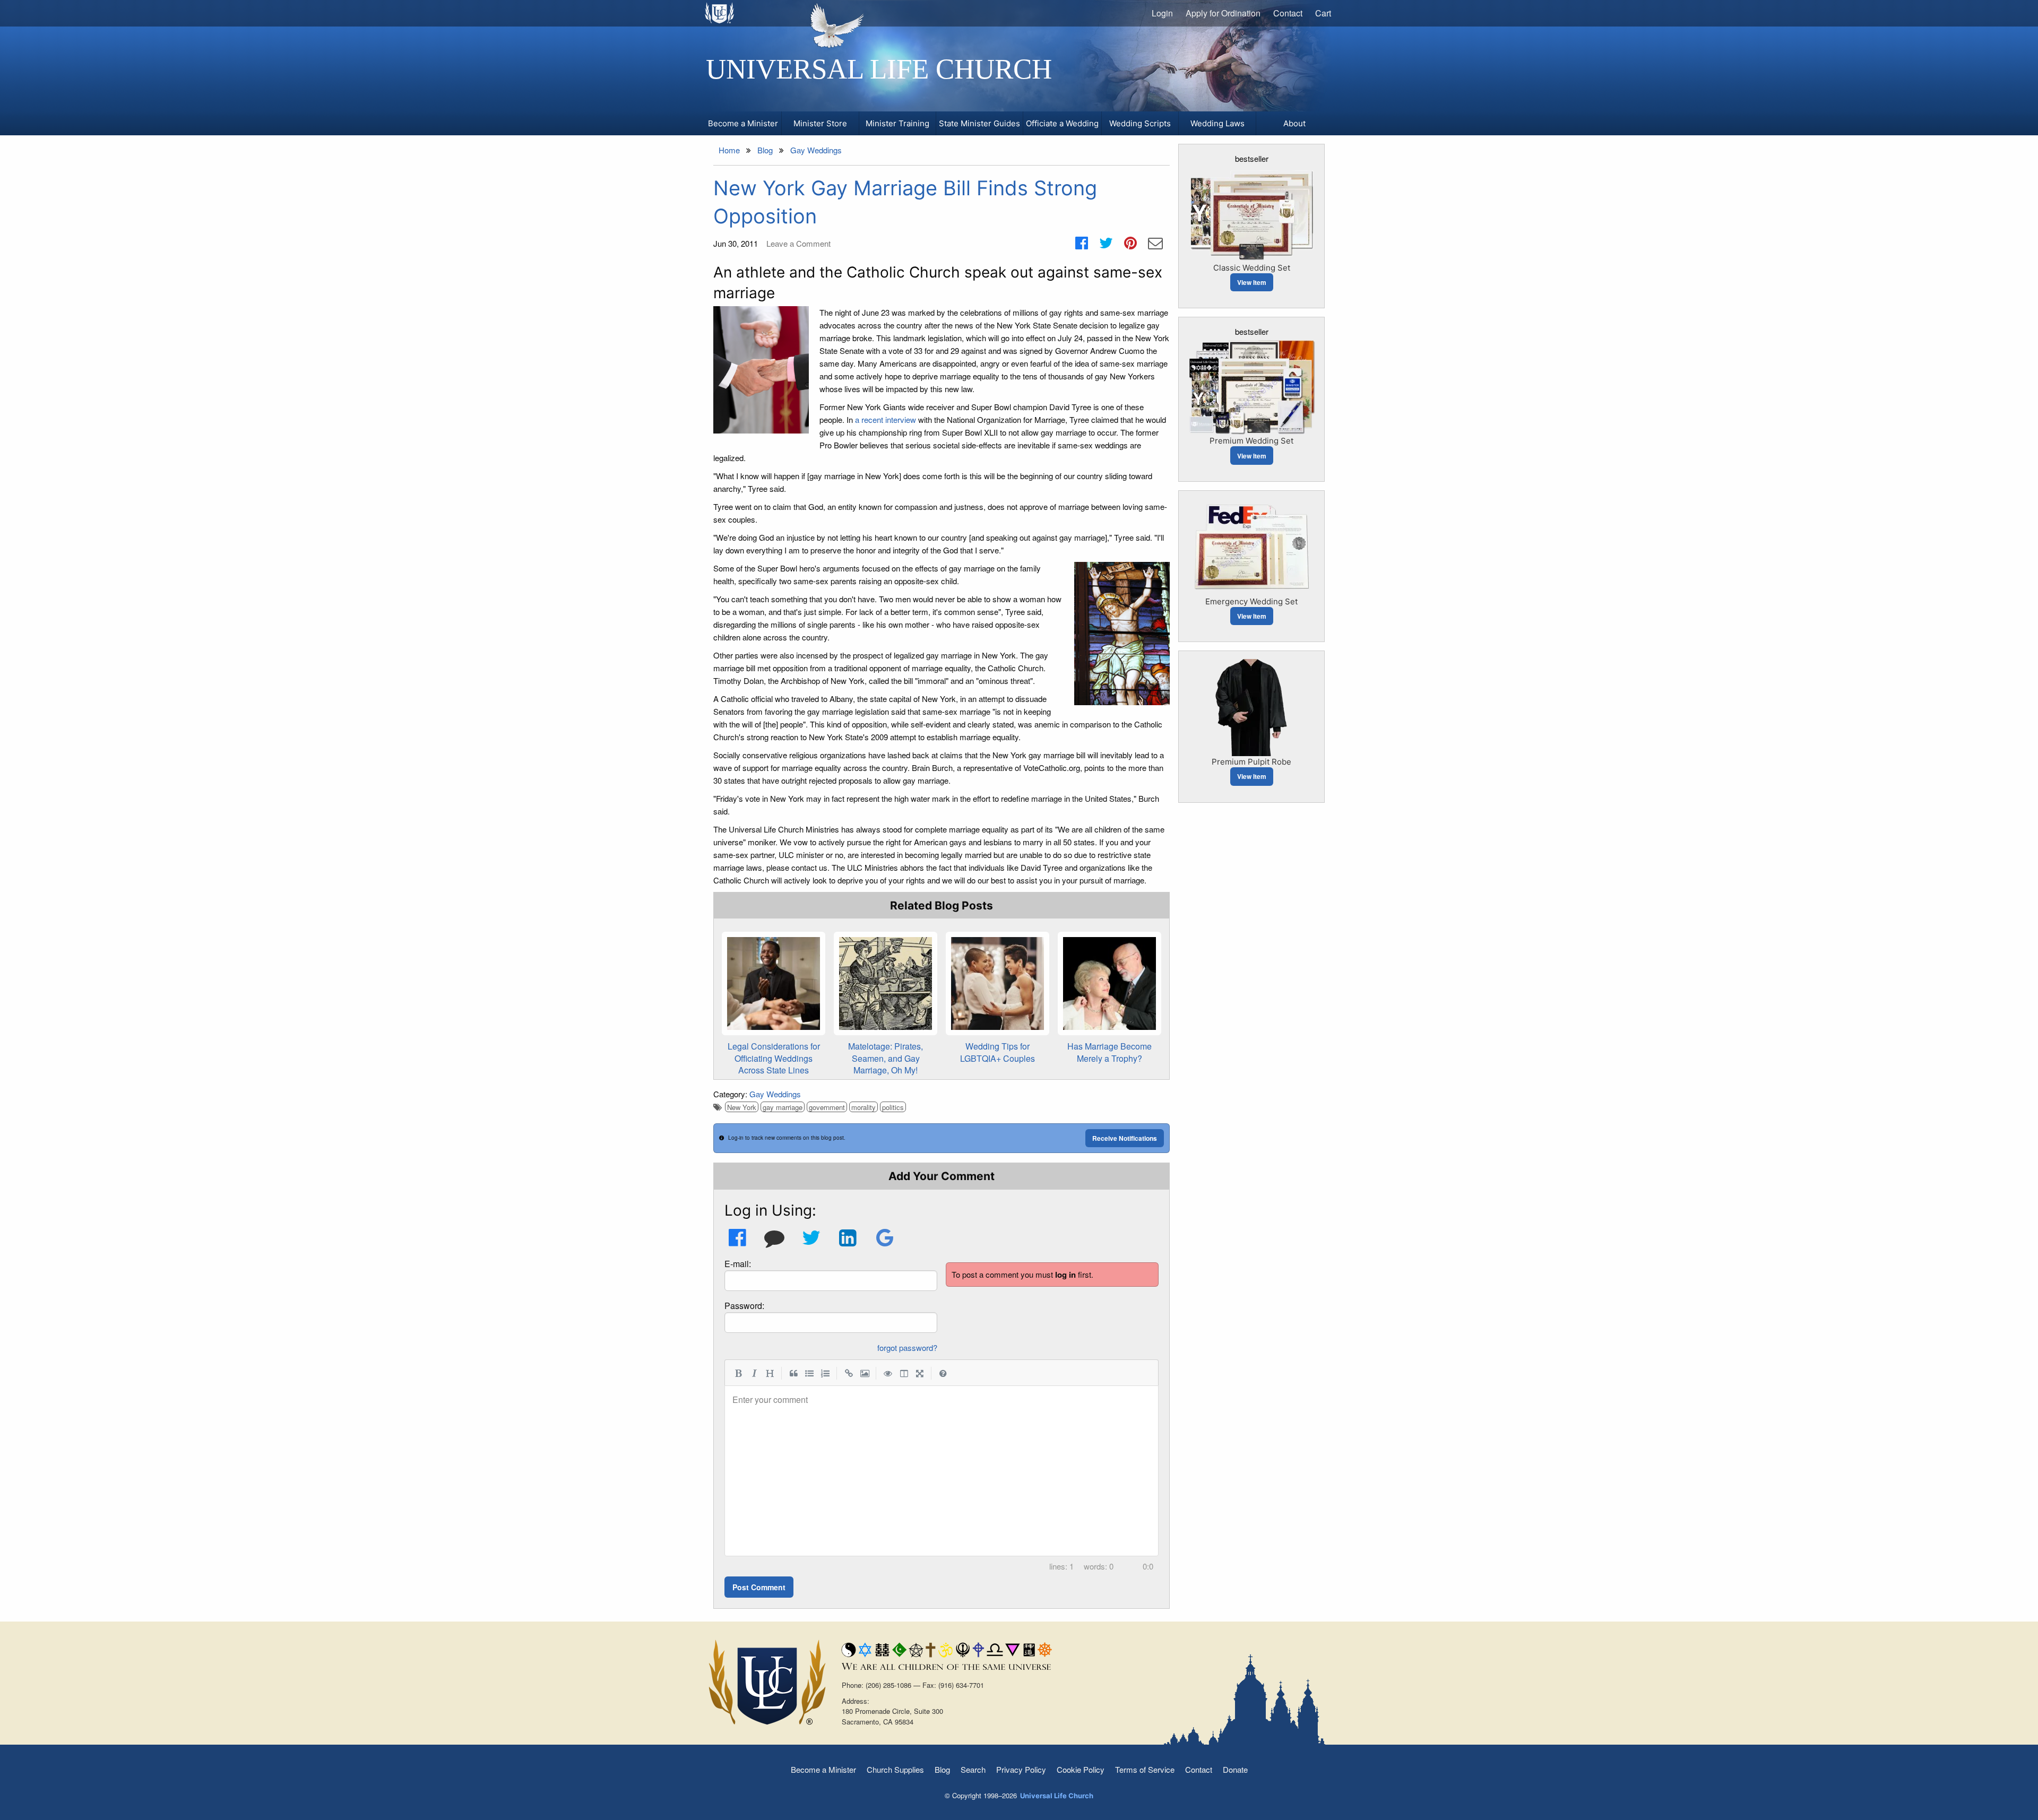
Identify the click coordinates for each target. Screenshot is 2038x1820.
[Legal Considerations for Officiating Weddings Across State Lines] (774, 983)
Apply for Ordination (1223, 13)
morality (863, 1107)
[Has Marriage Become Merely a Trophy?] (1109, 983)
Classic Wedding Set (1252, 268)
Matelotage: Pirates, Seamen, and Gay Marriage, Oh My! (886, 1058)
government (827, 1107)
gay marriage (783, 1107)
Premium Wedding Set (1251, 441)
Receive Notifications (1125, 1138)
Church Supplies (895, 1769)
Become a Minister (823, 1769)
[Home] (720, 13)
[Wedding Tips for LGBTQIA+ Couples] (998, 983)
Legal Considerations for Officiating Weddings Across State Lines (774, 1058)
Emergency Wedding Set (1251, 601)
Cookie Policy (1081, 1769)
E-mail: (738, 1264)
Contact (1288, 13)
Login (1162, 13)
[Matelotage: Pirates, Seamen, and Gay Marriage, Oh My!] (886, 983)
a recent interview (886, 419)
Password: (744, 1306)
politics (893, 1107)
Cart (1323, 13)
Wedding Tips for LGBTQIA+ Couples (998, 1052)
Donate (1235, 1769)
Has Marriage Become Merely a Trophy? (1109, 1052)
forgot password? (907, 1347)
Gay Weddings (775, 1094)
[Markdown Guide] (943, 1373)
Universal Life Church (879, 69)
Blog (942, 1769)
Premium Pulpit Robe (1251, 762)
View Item (1252, 282)
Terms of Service (1145, 1769)
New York (742, 1107)
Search (973, 1769)
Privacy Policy (1021, 1769)
